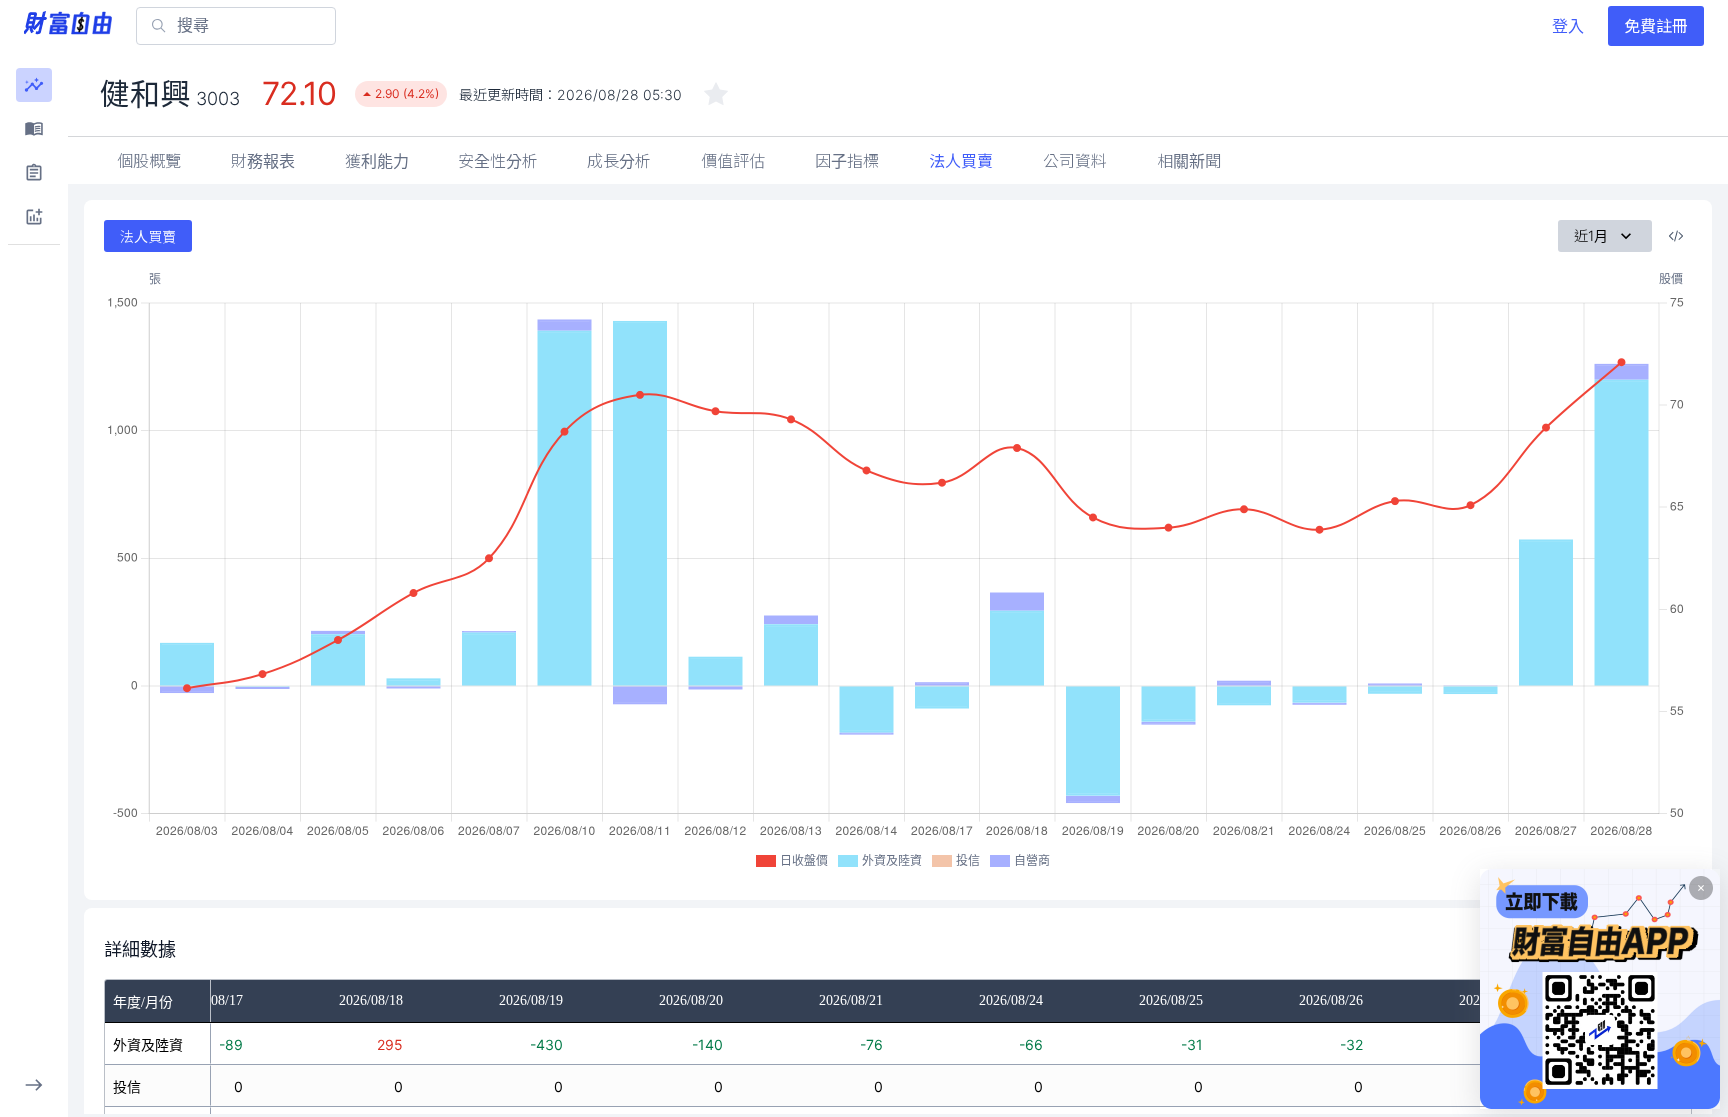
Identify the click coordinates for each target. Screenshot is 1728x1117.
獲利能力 (377, 161)
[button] (34, 85)
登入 (1568, 26)
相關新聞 (1189, 161)
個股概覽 (149, 161)
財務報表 (263, 161)
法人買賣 (961, 161)
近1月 (1591, 235)
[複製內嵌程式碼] (1676, 236)
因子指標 (847, 161)
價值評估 (733, 161)
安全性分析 (498, 161)
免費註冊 (1656, 26)
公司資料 (1075, 161)
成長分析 (619, 161)
